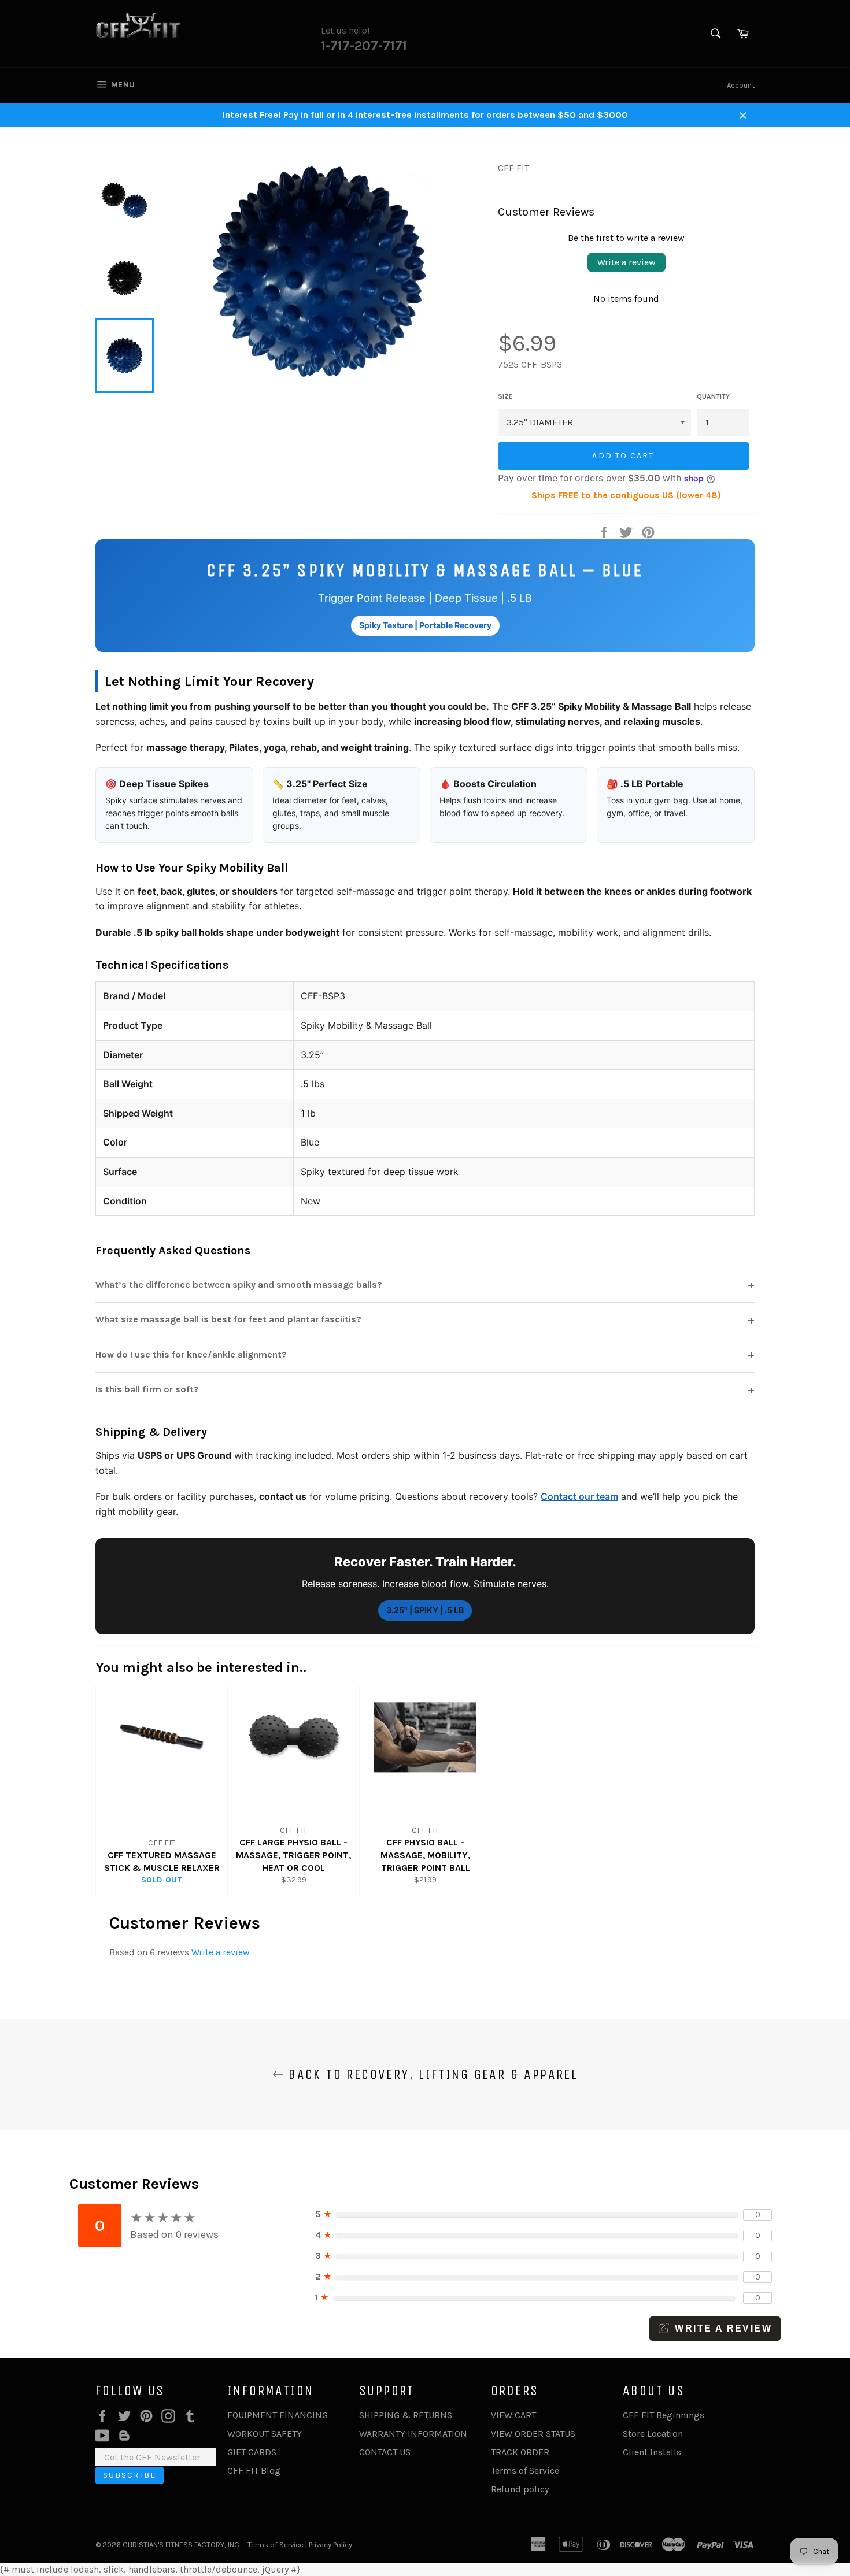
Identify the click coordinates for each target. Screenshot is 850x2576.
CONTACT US (385, 2452)
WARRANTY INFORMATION (413, 2434)
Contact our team (579, 1496)
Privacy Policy (330, 2545)
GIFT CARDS (252, 2452)
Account (741, 85)
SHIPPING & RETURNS (406, 2415)
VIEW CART (513, 2415)
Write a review (627, 262)
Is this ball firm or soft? (425, 1390)
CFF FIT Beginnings (664, 2415)
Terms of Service (525, 2471)
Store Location (653, 2434)
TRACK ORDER (520, 2452)
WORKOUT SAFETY (265, 2434)
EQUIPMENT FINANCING (278, 2415)
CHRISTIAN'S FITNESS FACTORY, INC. (182, 2545)
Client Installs (652, 2452)
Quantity (713, 396)
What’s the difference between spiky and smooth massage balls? (425, 1285)
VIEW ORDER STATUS (533, 2434)
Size (505, 396)
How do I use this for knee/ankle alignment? (425, 1354)
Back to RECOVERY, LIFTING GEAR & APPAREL (431, 2074)
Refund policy (520, 2489)
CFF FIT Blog (254, 2471)
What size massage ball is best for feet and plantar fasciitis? (425, 1320)
